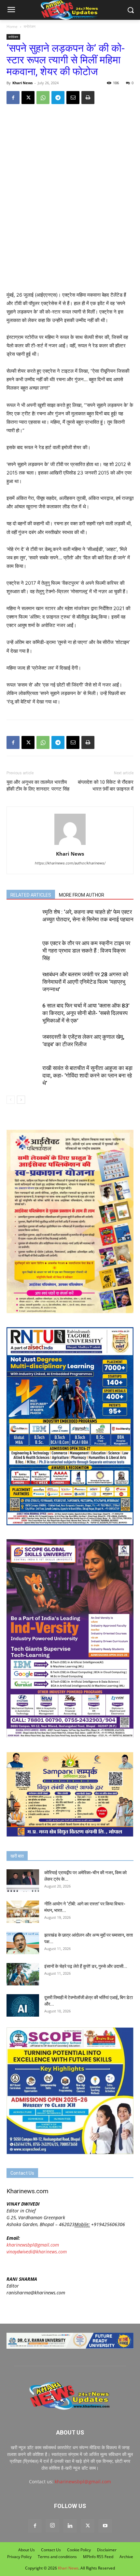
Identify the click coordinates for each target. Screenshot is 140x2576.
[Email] (73, 98)
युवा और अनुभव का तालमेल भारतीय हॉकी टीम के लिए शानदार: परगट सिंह (38, 786)
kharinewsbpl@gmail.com (33, 2245)
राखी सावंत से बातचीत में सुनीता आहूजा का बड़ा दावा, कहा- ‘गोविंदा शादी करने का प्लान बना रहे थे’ (87, 1075)
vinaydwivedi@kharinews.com (37, 2252)
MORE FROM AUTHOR (82, 895)
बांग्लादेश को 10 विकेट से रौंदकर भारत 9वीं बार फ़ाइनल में (106, 786)
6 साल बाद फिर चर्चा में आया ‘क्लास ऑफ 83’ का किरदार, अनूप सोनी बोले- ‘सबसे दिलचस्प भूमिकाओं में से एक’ (86, 1013)
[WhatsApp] (43, 98)
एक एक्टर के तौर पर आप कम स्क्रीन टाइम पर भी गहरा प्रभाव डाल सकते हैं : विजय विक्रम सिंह (86, 951)
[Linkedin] (70, 2526)
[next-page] (21, 1100)
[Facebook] (13, 98)
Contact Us (51, 2550)
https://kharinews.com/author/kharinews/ (70, 863)
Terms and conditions (57, 2557)
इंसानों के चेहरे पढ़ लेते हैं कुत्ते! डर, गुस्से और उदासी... (86, 1966)
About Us (27, 2550)
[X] (28, 98)
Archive (126, 2557)
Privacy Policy (19, 2557)
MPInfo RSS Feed (98, 2557)
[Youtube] (105, 2526)
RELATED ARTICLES (31, 895)
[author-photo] (70, 845)
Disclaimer (107, 2550)
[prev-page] (11, 1100)
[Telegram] (58, 98)
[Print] (88, 98)
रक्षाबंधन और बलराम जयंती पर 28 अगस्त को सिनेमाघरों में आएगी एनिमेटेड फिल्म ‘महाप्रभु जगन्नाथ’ (85, 982)
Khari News (22, 83)
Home (12, 27)
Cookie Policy (79, 2550)
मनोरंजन (30, 27)
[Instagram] (52, 2526)
